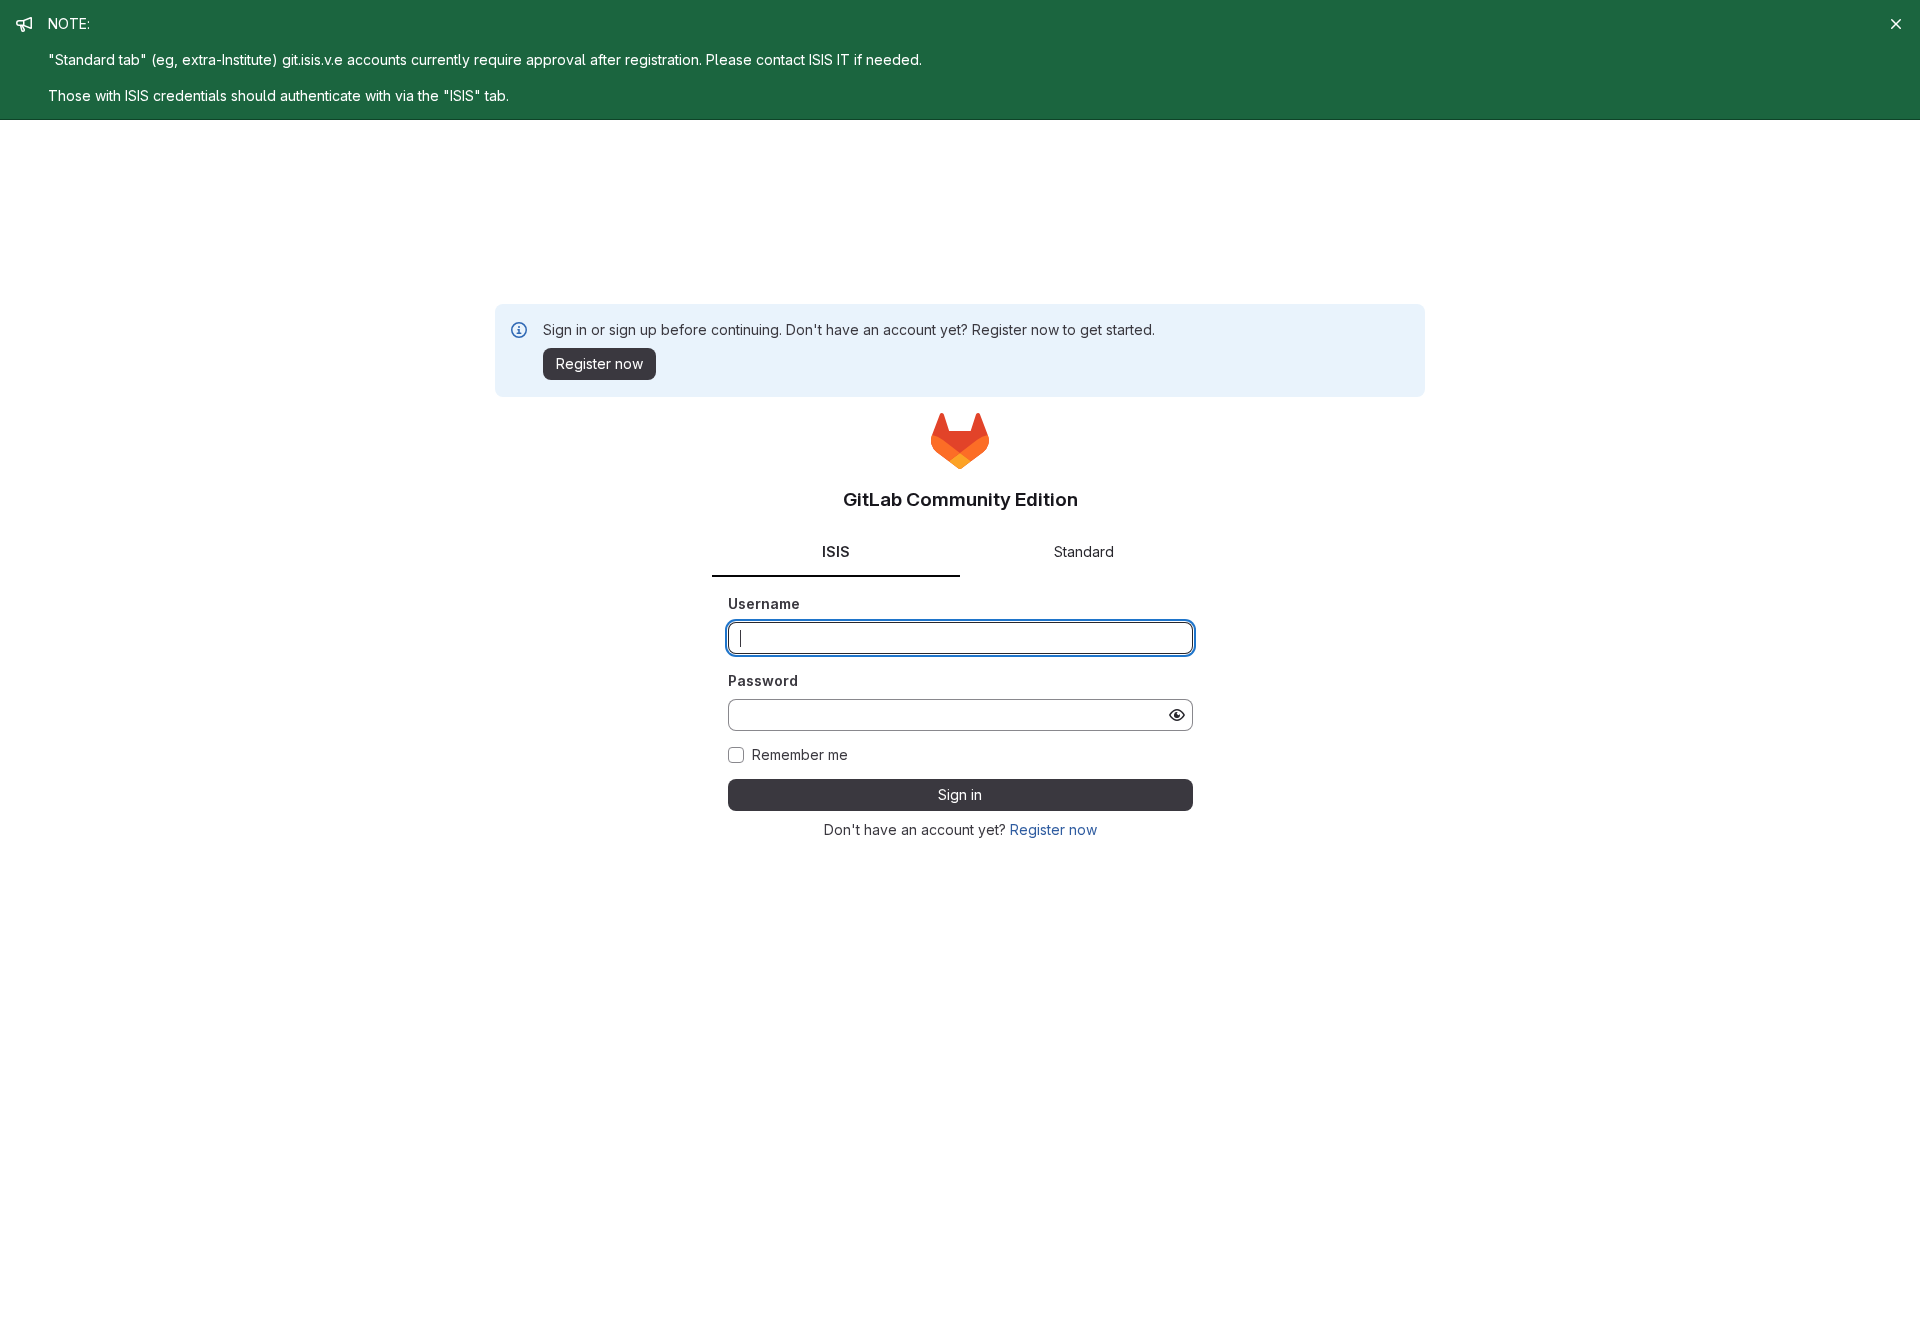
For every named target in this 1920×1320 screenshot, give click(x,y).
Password (763, 680)
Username (764, 603)
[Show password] (1177, 715)
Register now (1053, 829)
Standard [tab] (1084, 551)
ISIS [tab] (836, 551)
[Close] (1896, 24)
